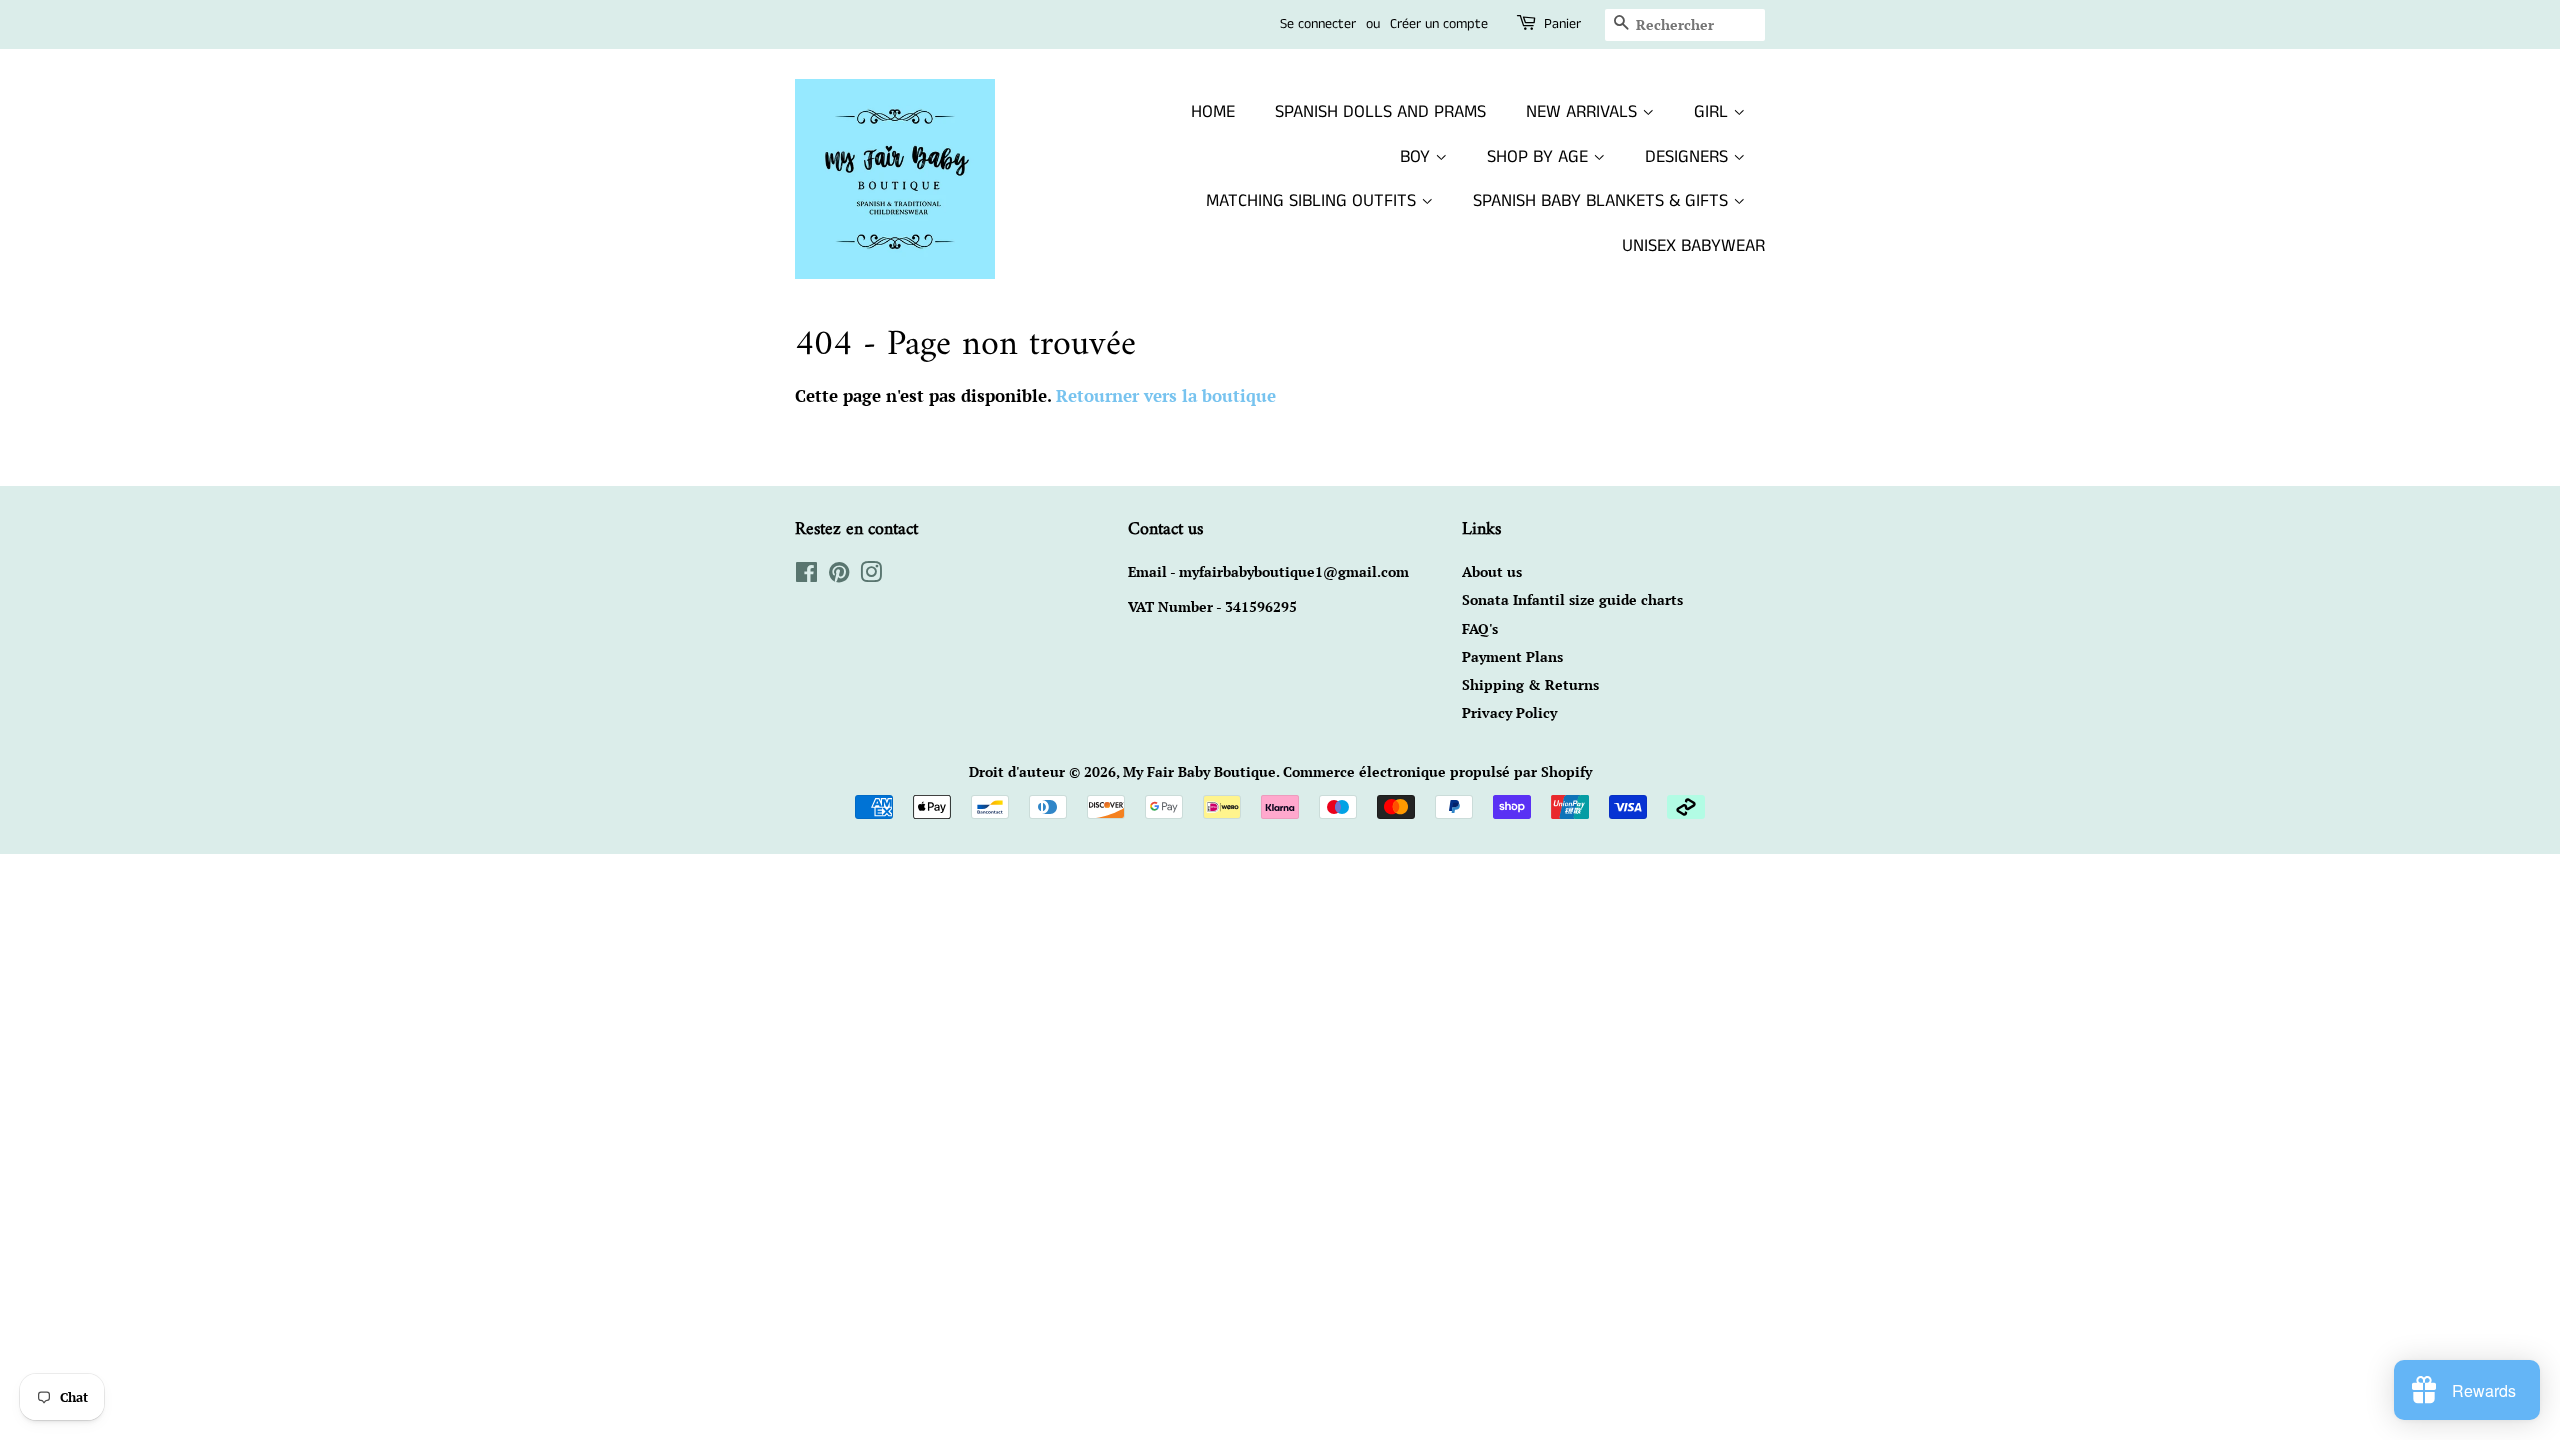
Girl (1713, 112)
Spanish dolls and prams (1380, 112)
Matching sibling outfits (1313, 201)
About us (1492, 571)
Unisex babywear (1693, 246)
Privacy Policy (1509, 712)
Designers (1689, 157)
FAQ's (1480, 628)
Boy (1417, 157)
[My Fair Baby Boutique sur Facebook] (806, 575)
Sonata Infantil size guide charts (1572, 599)
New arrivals (1584, 112)
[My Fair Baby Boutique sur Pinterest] (839, 575)
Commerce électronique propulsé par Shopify (1437, 771)
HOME (1213, 112)
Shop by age (1540, 157)
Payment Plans (1512, 656)
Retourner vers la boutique (1166, 395)
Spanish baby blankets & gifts (1603, 201)
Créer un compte (1439, 24)
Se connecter (1318, 24)
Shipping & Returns (1530, 684)
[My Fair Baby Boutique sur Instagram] (871, 575)
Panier (1562, 24)
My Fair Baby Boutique (1199, 771)
